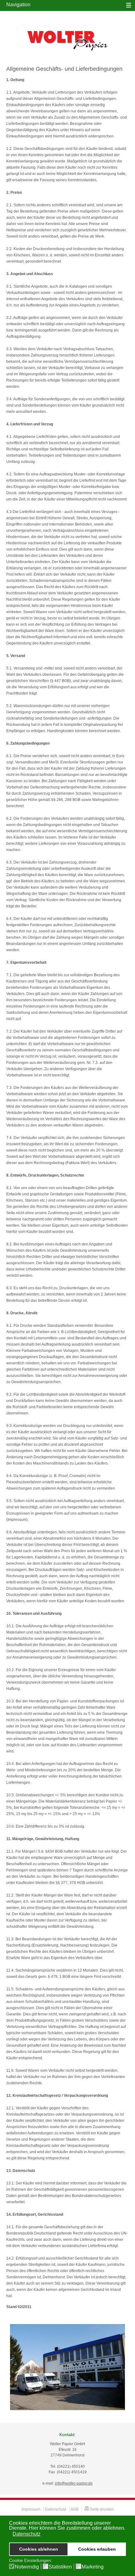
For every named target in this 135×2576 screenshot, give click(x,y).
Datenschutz (56, 2509)
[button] (10, 2534)
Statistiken (60, 2567)
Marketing (93, 2567)
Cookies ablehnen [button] (39, 2549)
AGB (75, 2509)
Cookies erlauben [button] (97, 2549)
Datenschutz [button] (27, 2534)
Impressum (31, 2509)
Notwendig (27, 2567)
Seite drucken (101, 2509)
